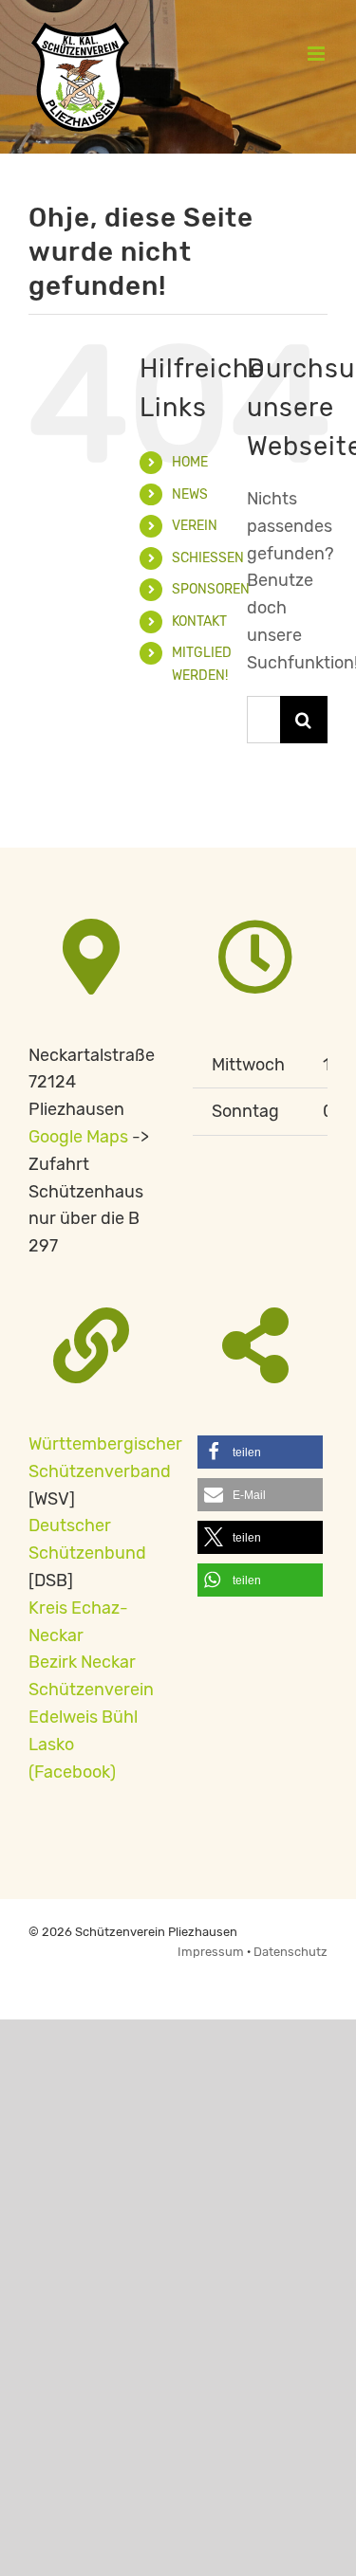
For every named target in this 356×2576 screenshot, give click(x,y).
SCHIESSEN (208, 558)
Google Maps (78, 1137)
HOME (190, 462)
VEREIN (195, 526)
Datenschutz (290, 1952)
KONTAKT (199, 621)
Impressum (212, 1952)
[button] (261, 1452)
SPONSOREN (211, 589)
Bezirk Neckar (82, 1662)
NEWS (190, 494)
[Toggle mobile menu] (318, 54)
